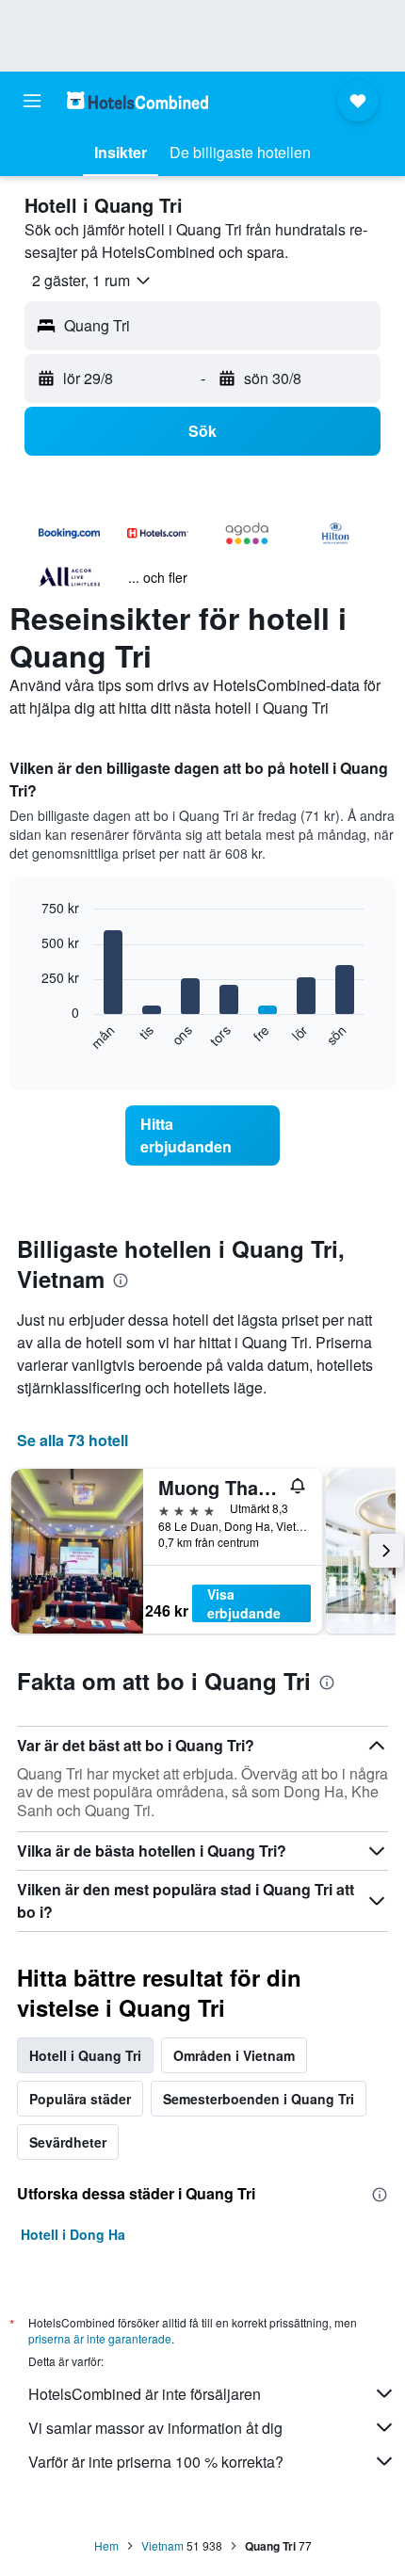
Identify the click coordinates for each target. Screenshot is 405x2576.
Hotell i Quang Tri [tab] (85, 2055)
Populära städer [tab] (80, 2099)
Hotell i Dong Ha (73, 2234)
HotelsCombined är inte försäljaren (145, 2394)
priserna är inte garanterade (100, 2338)
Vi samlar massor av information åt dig (155, 2428)
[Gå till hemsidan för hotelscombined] (138, 100)
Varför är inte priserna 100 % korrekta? (156, 2462)
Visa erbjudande (244, 1603)
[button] (32, 101)
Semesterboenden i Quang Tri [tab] (259, 2099)
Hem (106, 2545)
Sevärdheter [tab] (68, 2142)
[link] (202, 1135)
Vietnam (162, 2545)
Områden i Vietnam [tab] (234, 2055)
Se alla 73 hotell (73, 1440)
